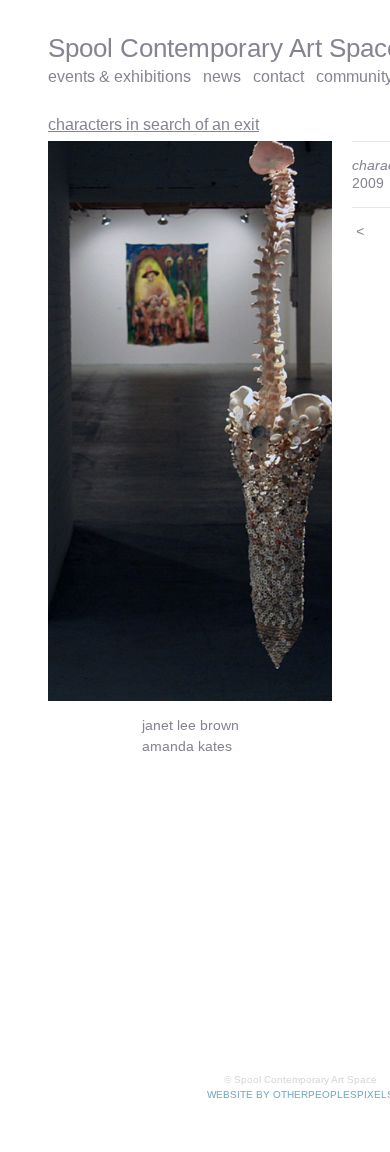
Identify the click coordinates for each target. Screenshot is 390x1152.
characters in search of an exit (153, 124)
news (222, 76)
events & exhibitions (119, 76)
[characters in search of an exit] (190, 421)
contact (278, 76)
